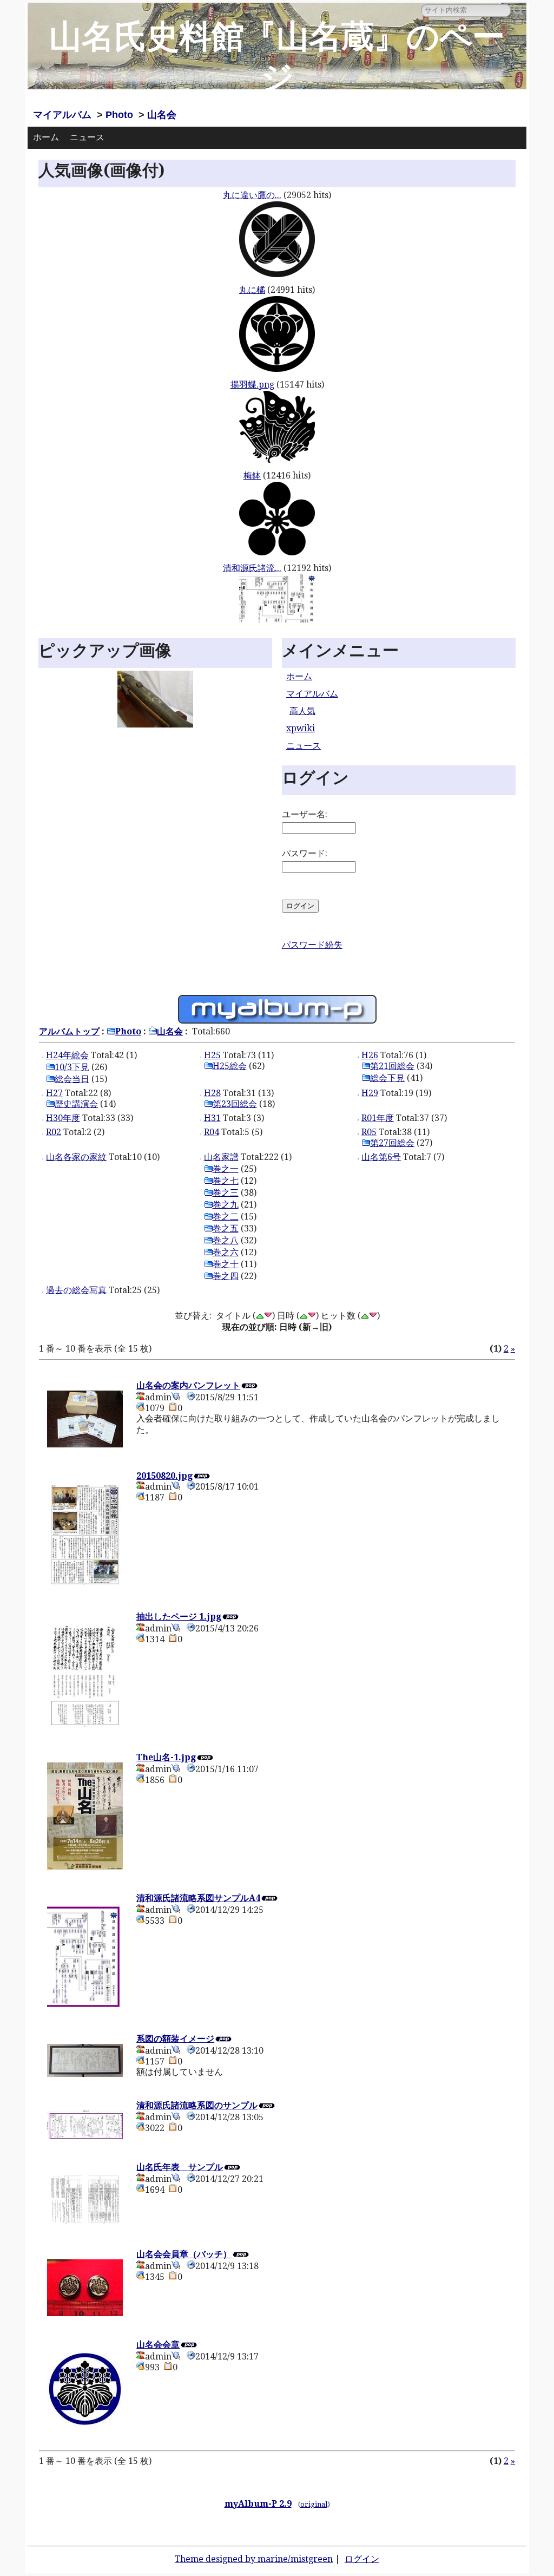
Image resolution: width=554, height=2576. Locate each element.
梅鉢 (252, 476)
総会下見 (387, 1078)
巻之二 (226, 1217)
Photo (119, 115)
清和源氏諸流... (252, 568)
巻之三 (226, 1193)
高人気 (302, 711)
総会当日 (72, 1079)
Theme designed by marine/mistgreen (254, 2559)
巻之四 (226, 1276)
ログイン (362, 2559)
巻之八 (226, 1240)
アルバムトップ (69, 1031)
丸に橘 (252, 290)
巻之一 (226, 1169)
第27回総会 (392, 1143)
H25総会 (230, 1066)
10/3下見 (72, 1067)
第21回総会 (392, 1066)
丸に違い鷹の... (252, 195)
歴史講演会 (76, 1104)
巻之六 (226, 1252)
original (314, 2504)
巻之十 (226, 1264)
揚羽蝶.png (252, 385)
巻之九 (226, 1205)
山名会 (162, 115)
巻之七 (226, 1181)
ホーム (46, 137)
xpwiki (301, 728)
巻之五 (226, 1228)
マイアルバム (62, 115)
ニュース (87, 137)
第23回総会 (235, 1104)
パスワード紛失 (312, 945)
